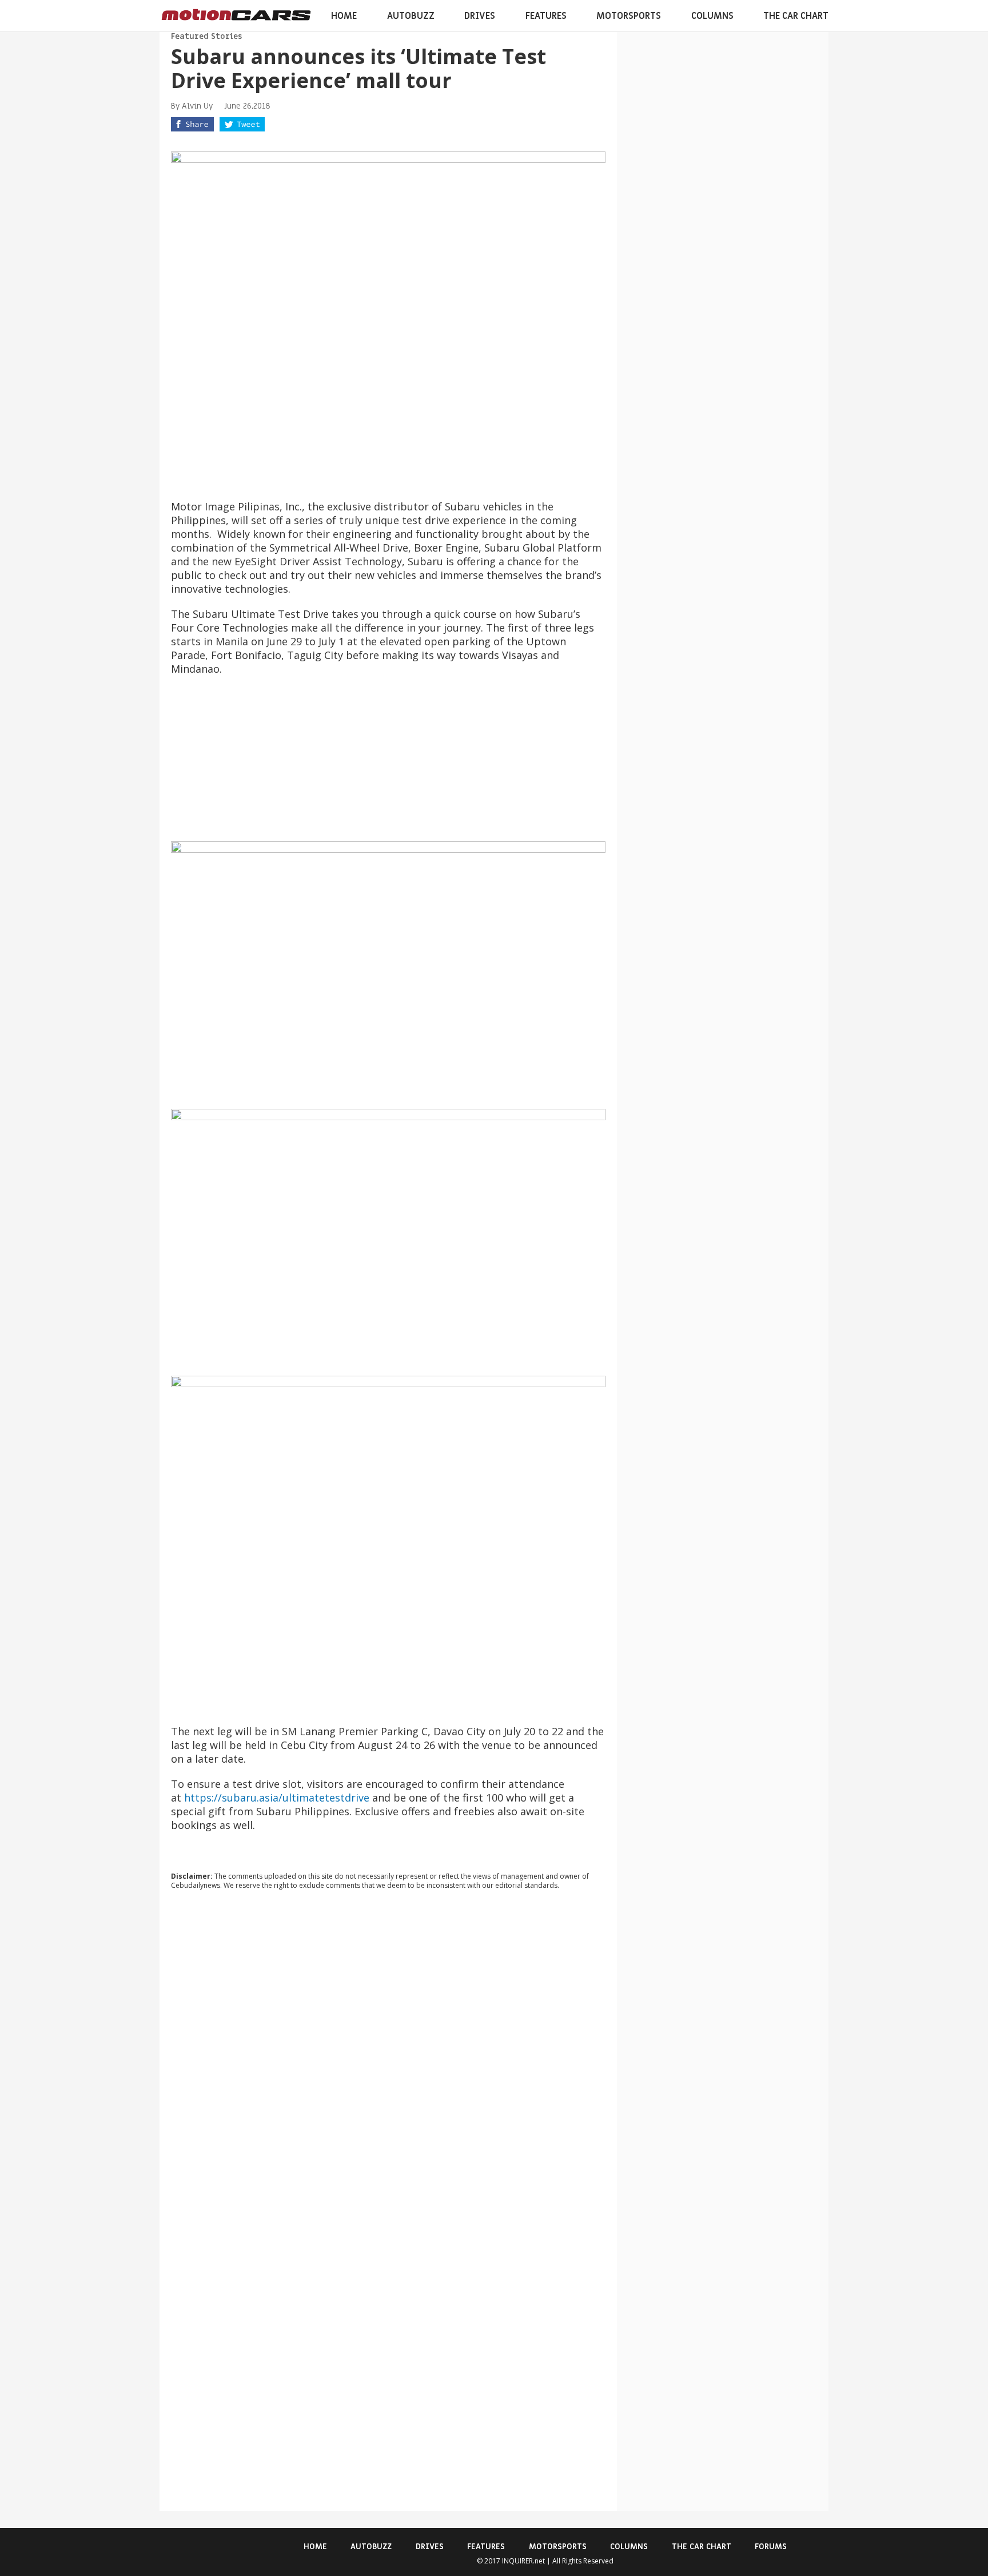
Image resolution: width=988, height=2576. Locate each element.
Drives (480, 16)
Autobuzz (411, 16)
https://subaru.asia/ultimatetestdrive (277, 1798)
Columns (712, 16)
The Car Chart (796, 16)
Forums (771, 2547)
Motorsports (629, 16)
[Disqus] (388, 2054)
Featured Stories (206, 36)
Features (546, 16)
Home (344, 16)
